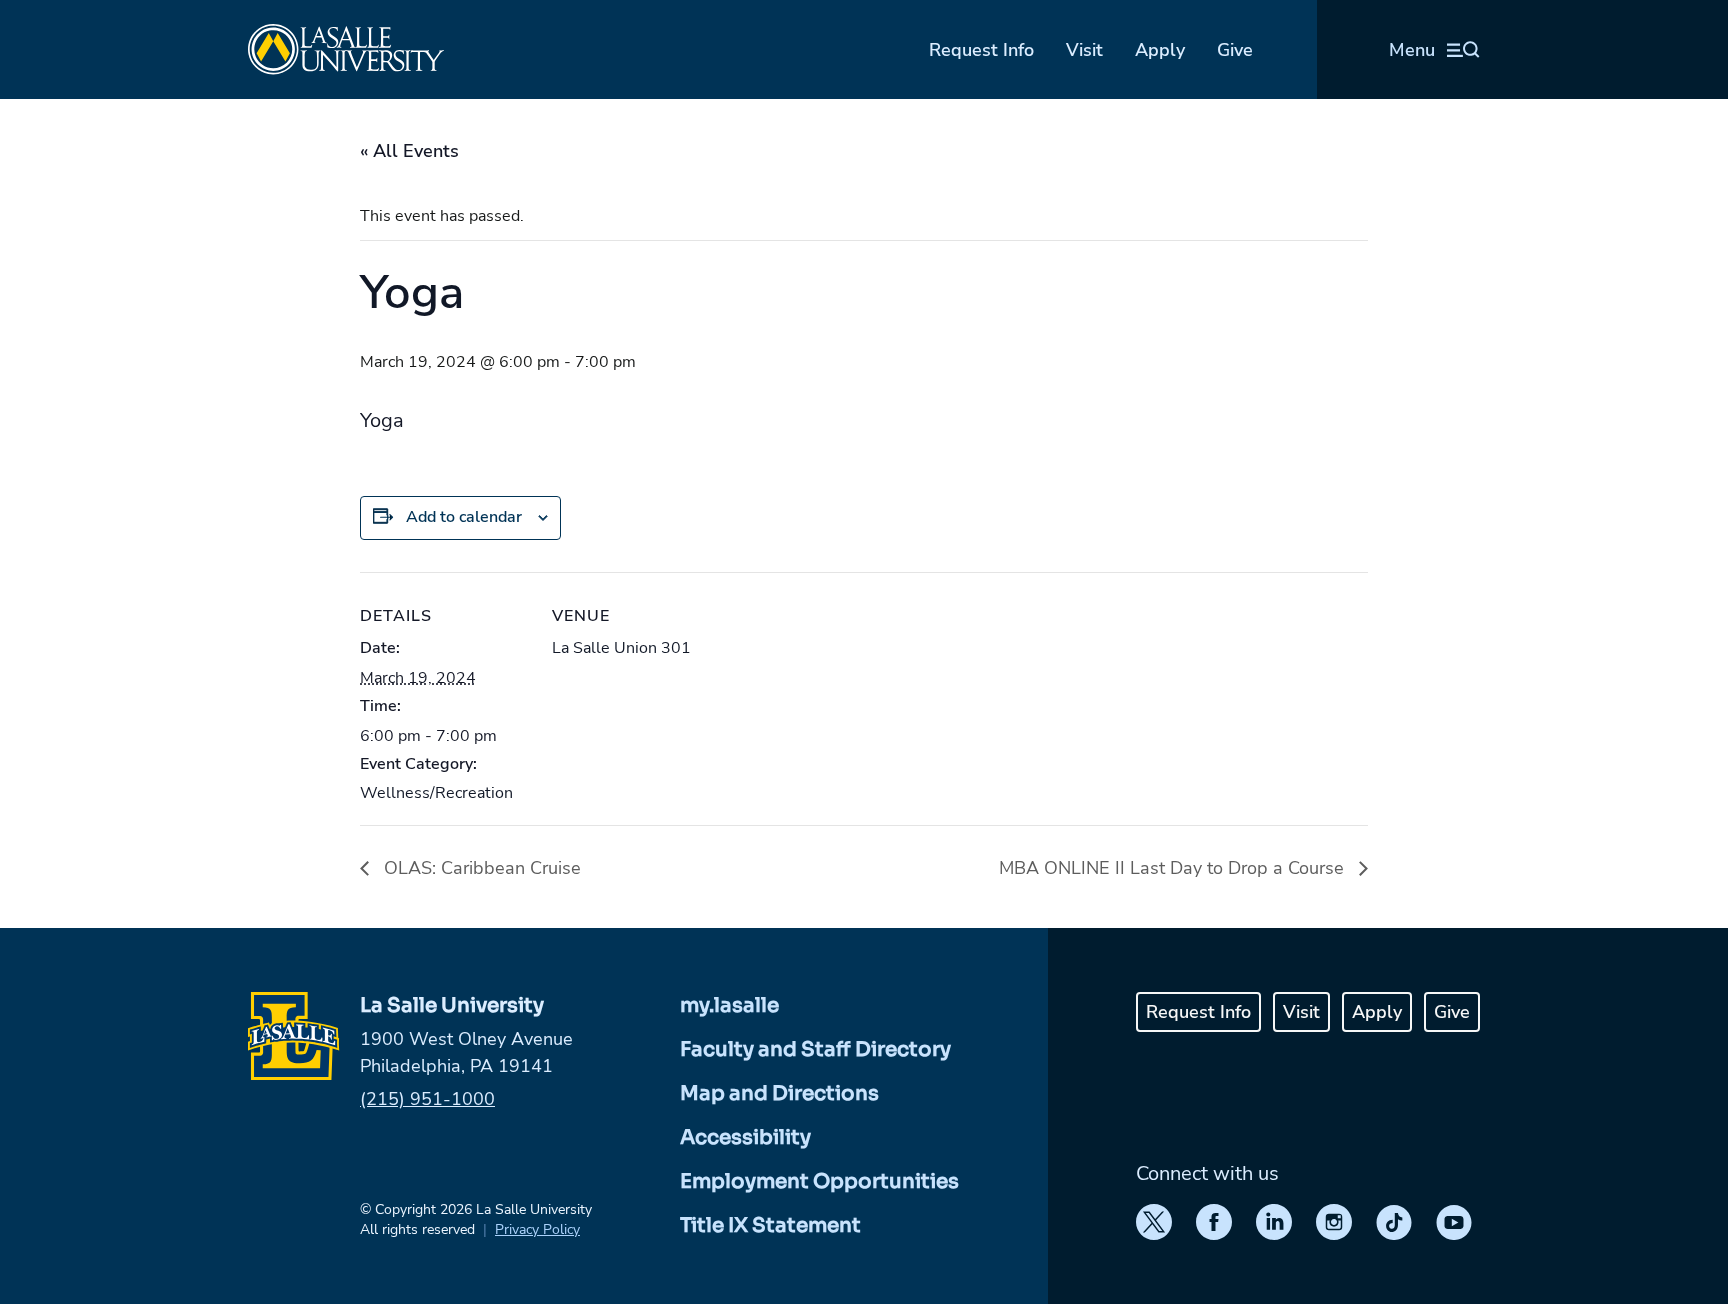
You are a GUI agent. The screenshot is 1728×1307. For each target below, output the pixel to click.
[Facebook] (1214, 1222)
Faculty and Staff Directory (815, 1049)
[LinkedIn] (1274, 1222)
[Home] (346, 49)
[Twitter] (1154, 1222)
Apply (1160, 50)
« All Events (409, 151)
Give (1235, 50)
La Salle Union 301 (621, 648)
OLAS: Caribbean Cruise (480, 868)
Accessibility (745, 1137)
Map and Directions (779, 1093)
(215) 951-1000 (427, 1099)
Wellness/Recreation (436, 793)
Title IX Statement (770, 1225)
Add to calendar (464, 517)
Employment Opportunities (819, 1181)
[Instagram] (1334, 1222)
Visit (1084, 50)
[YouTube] (1454, 1222)
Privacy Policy (537, 1229)
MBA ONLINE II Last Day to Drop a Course (1174, 868)
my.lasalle (729, 1005)
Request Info (981, 50)
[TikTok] (1394, 1222)
